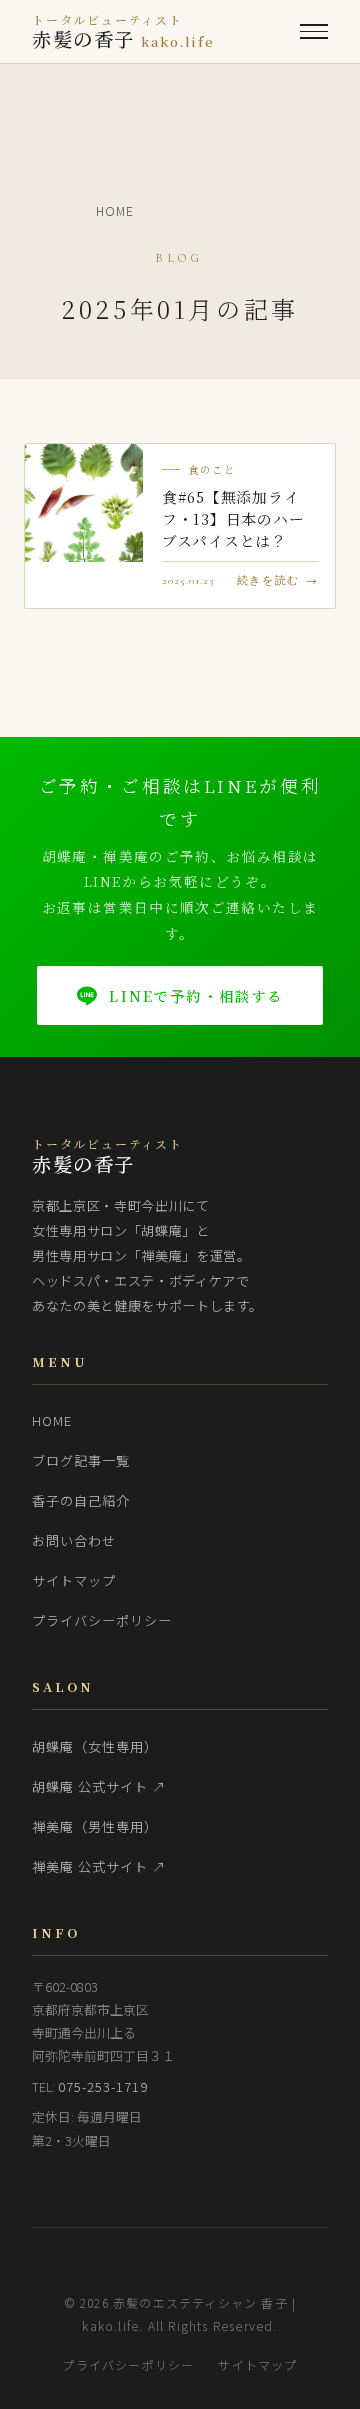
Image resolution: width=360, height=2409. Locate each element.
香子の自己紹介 (81, 1500)
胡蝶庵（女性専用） (95, 1746)
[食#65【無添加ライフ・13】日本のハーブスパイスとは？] (84, 503)
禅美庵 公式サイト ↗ (99, 1866)
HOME (52, 1420)
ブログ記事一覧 (81, 1460)
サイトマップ (74, 1580)
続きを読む (268, 580)
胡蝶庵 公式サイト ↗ (99, 1786)
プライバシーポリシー (102, 1620)
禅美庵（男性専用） (95, 1826)
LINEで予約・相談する (196, 995)
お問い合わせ (74, 1540)
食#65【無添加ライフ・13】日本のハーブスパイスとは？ (233, 518)
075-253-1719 (103, 2086)
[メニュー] (314, 31)
